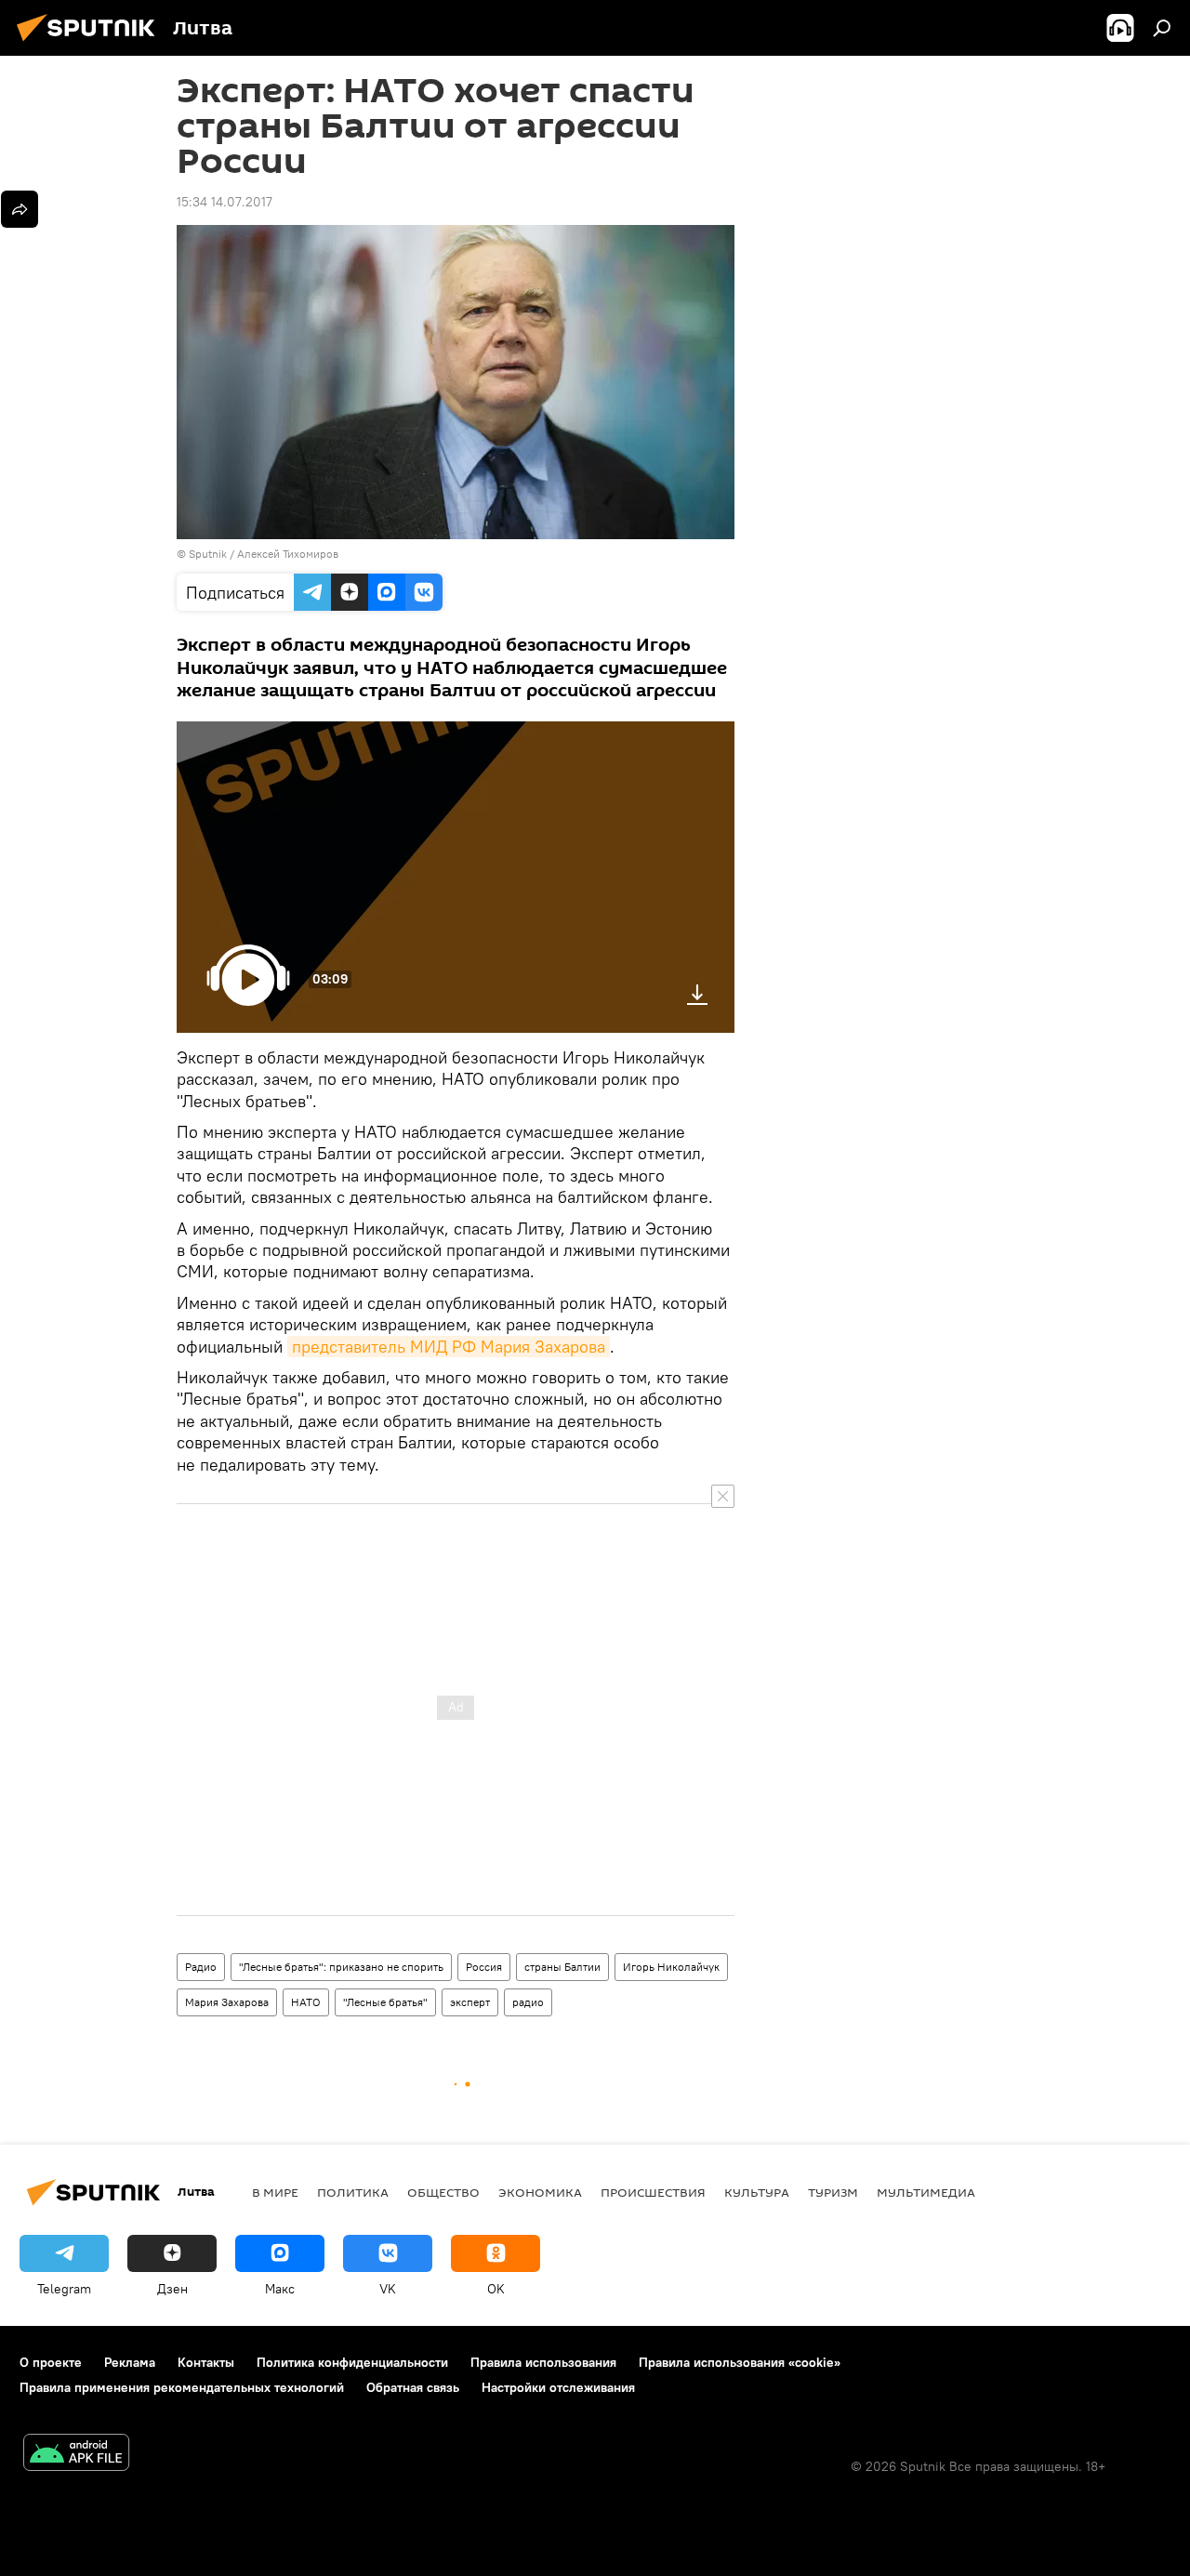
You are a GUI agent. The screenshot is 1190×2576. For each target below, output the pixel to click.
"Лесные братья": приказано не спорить (341, 1967)
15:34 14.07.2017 (225, 202)
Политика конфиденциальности (352, 2362)
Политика (353, 2192)
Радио (201, 1967)
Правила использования (543, 2362)
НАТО (306, 2002)
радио (528, 2002)
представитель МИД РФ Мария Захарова (449, 1347)
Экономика (540, 2192)
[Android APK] (76, 2455)
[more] (20, 209)
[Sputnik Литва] (91, 44)
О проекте (51, 2362)
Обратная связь (413, 2387)
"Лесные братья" (385, 2002)
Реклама (130, 2362)
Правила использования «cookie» (740, 2362)
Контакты (206, 2362)
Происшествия (653, 2192)
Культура (757, 2192)
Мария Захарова (227, 2002)
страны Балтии (562, 1967)
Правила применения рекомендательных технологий (182, 2387)
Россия (484, 1967)
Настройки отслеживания (558, 2387)
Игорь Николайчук (671, 1967)
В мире (275, 2192)
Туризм (833, 2192)
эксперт (470, 2002)
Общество (443, 2192)
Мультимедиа (926, 2192)
